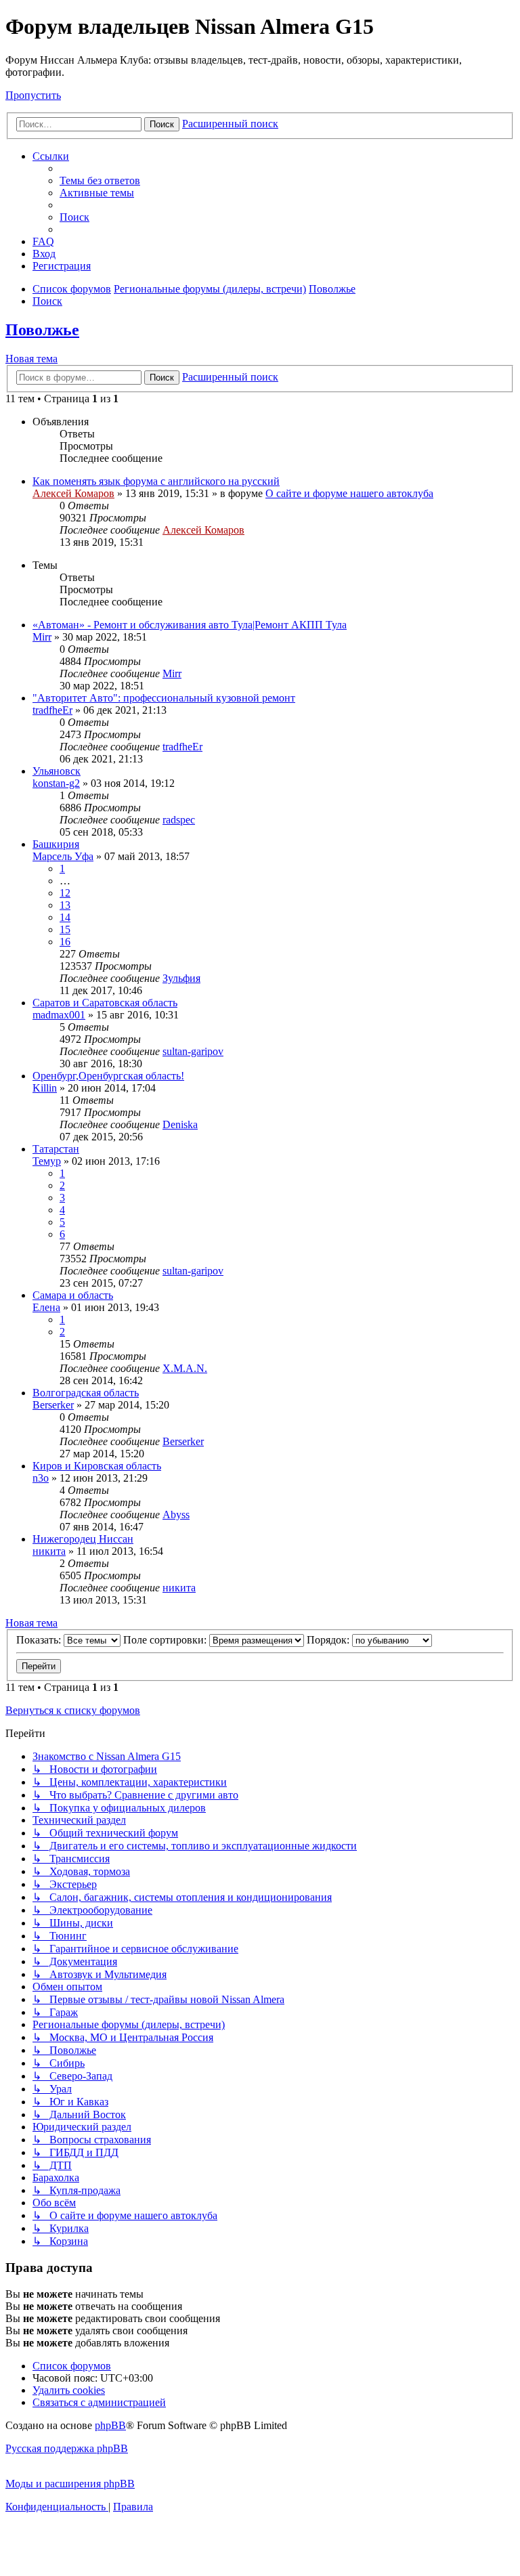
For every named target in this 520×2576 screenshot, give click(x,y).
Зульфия (181, 978)
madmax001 (59, 1015)
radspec (179, 820)
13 (65, 905)
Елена (46, 1307)
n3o (41, 1478)
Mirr (42, 637)
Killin (45, 1088)
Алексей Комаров (73, 493)
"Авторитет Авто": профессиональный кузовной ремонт (164, 698)
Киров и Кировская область (97, 1466)
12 (65, 893)
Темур (47, 1161)
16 (65, 942)
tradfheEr (52, 710)
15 (65, 929)
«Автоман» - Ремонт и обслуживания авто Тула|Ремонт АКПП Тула (190, 625)
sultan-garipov (193, 1051)
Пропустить (33, 95)
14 (65, 917)
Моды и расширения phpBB (70, 2484)
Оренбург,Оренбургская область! (108, 1076)
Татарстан (56, 1149)
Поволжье (42, 330)
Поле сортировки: (166, 1640)
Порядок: (329, 1640)
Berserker (53, 1405)
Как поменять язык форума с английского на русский (156, 481)
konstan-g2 (56, 783)
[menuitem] (100, 180)
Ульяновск (57, 771)
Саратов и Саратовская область (105, 1003)
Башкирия (56, 844)
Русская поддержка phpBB (67, 2448)
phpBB (110, 2425)
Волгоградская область (86, 1393)
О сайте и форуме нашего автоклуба (349, 493)
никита (49, 1551)
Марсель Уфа (63, 856)
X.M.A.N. (185, 1368)
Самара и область (73, 1295)
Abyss (176, 1515)
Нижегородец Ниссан (83, 1539)
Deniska (180, 1124)
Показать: (40, 1640)
